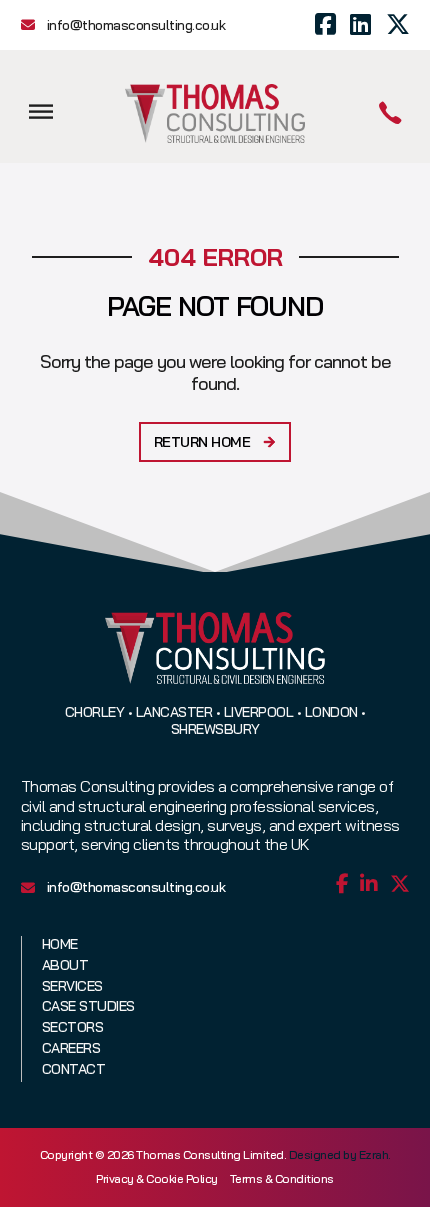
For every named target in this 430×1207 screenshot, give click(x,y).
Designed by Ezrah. (340, 1154)
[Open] (41, 112)
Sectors (73, 1027)
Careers (71, 1048)
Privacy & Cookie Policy (157, 1179)
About (65, 965)
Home (60, 944)
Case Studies (88, 1006)
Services (72, 986)
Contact (74, 1069)
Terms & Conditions (282, 1179)
